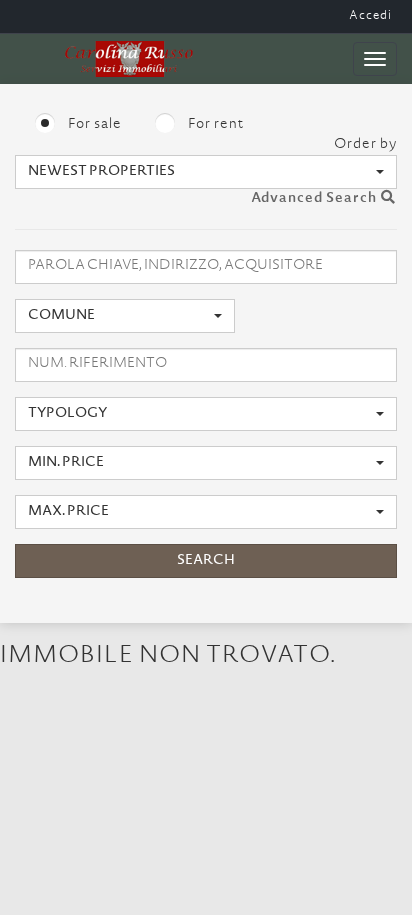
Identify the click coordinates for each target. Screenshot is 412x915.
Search (206, 561)
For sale (93, 125)
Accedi (370, 16)
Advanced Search (315, 199)
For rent (214, 125)
